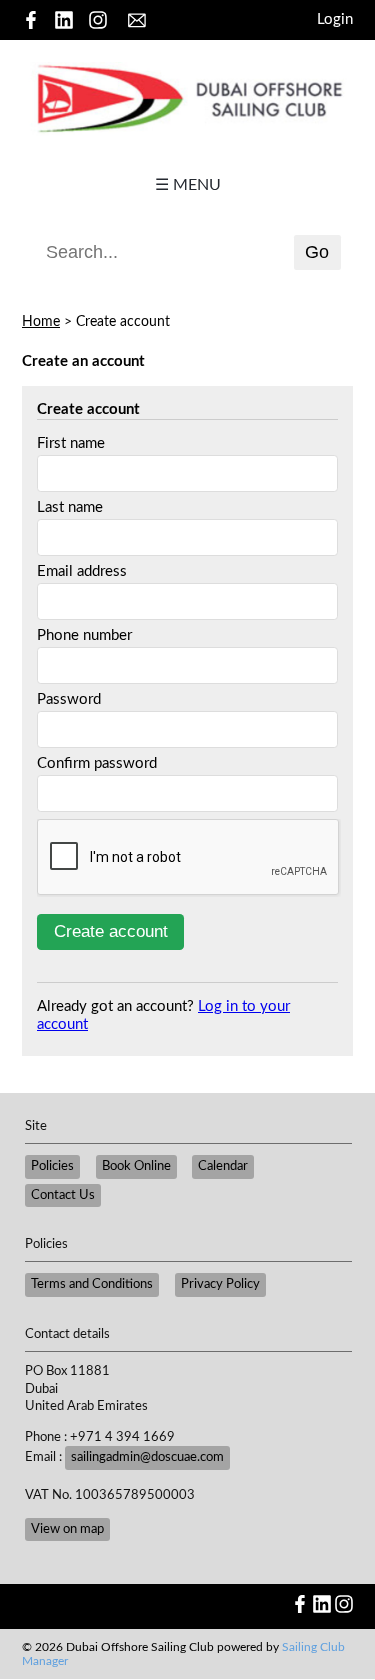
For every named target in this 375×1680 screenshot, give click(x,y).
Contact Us (63, 1195)
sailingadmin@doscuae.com (147, 1457)
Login (335, 19)
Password (69, 699)
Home (41, 322)
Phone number (84, 635)
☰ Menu (188, 185)
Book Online (136, 1166)
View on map (67, 1529)
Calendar (223, 1166)
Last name (70, 507)
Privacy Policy (220, 1284)
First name (71, 443)
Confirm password (97, 763)
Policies (52, 1166)
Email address (82, 571)
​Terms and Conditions (92, 1284)
